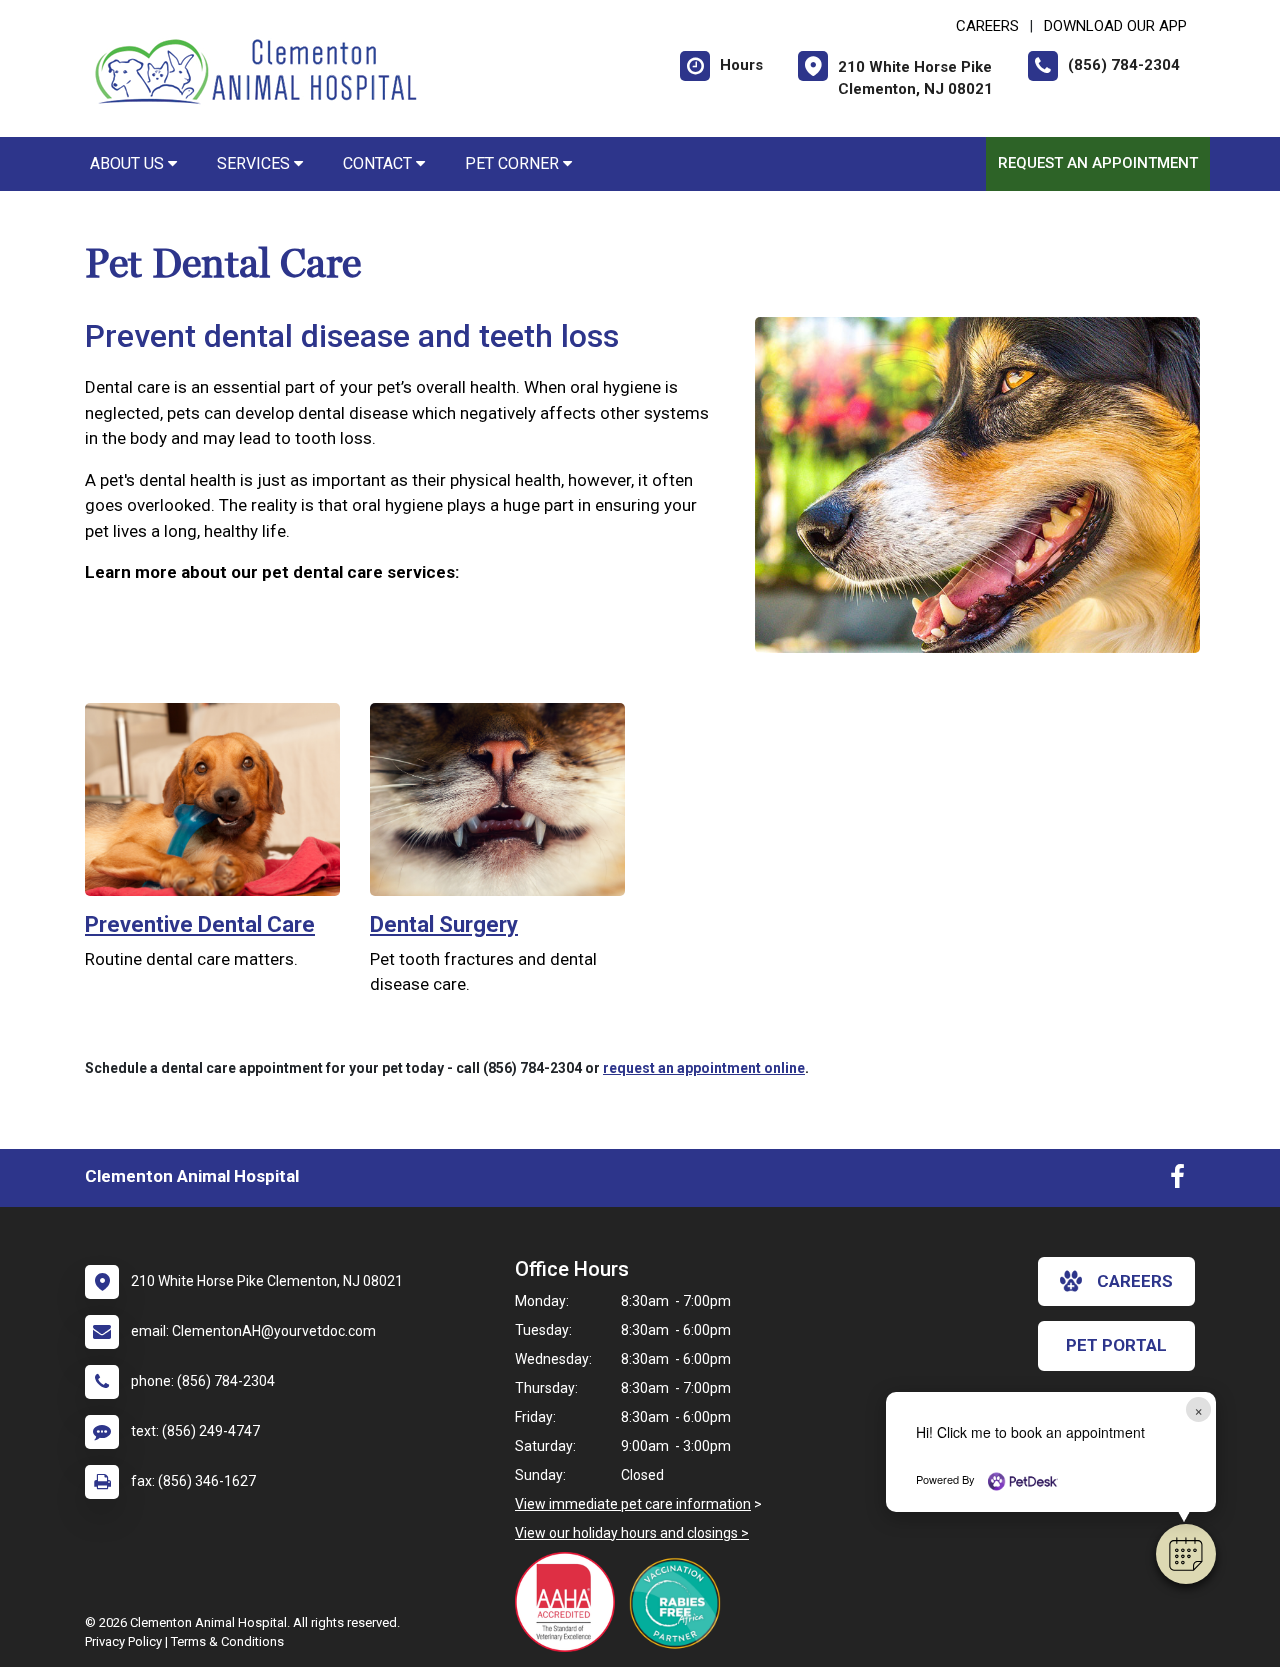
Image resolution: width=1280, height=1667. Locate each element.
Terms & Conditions (227, 1641)
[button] (1186, 1554)
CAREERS (987, 26)
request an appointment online (704, 1068)
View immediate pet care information (633, 1504)
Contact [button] (379, 163)
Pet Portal (1116, 1345)
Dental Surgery (444, 924)
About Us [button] (129, 163)
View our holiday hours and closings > (632, 1533)
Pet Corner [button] (514, 163)
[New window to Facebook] (1177, 1181)
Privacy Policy (123, 1641)
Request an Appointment (1098, 163)
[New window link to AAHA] (570, 1602)
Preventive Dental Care (200, 924)
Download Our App (1115, 26)
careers (1135, 1281)
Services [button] (255, 163)
